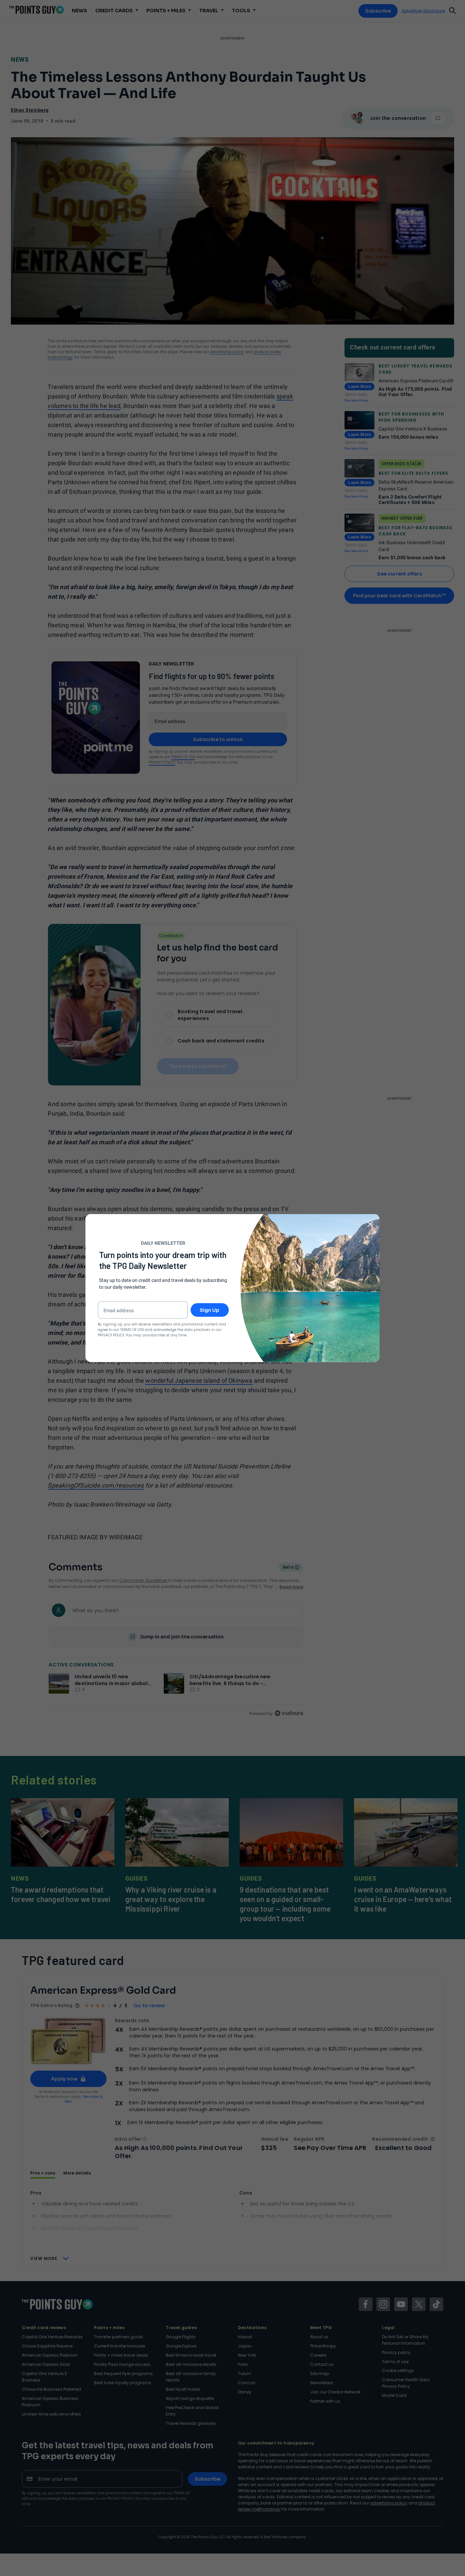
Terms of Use (132, 1329)
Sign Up (210, 1310)
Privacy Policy (111, 1335)
